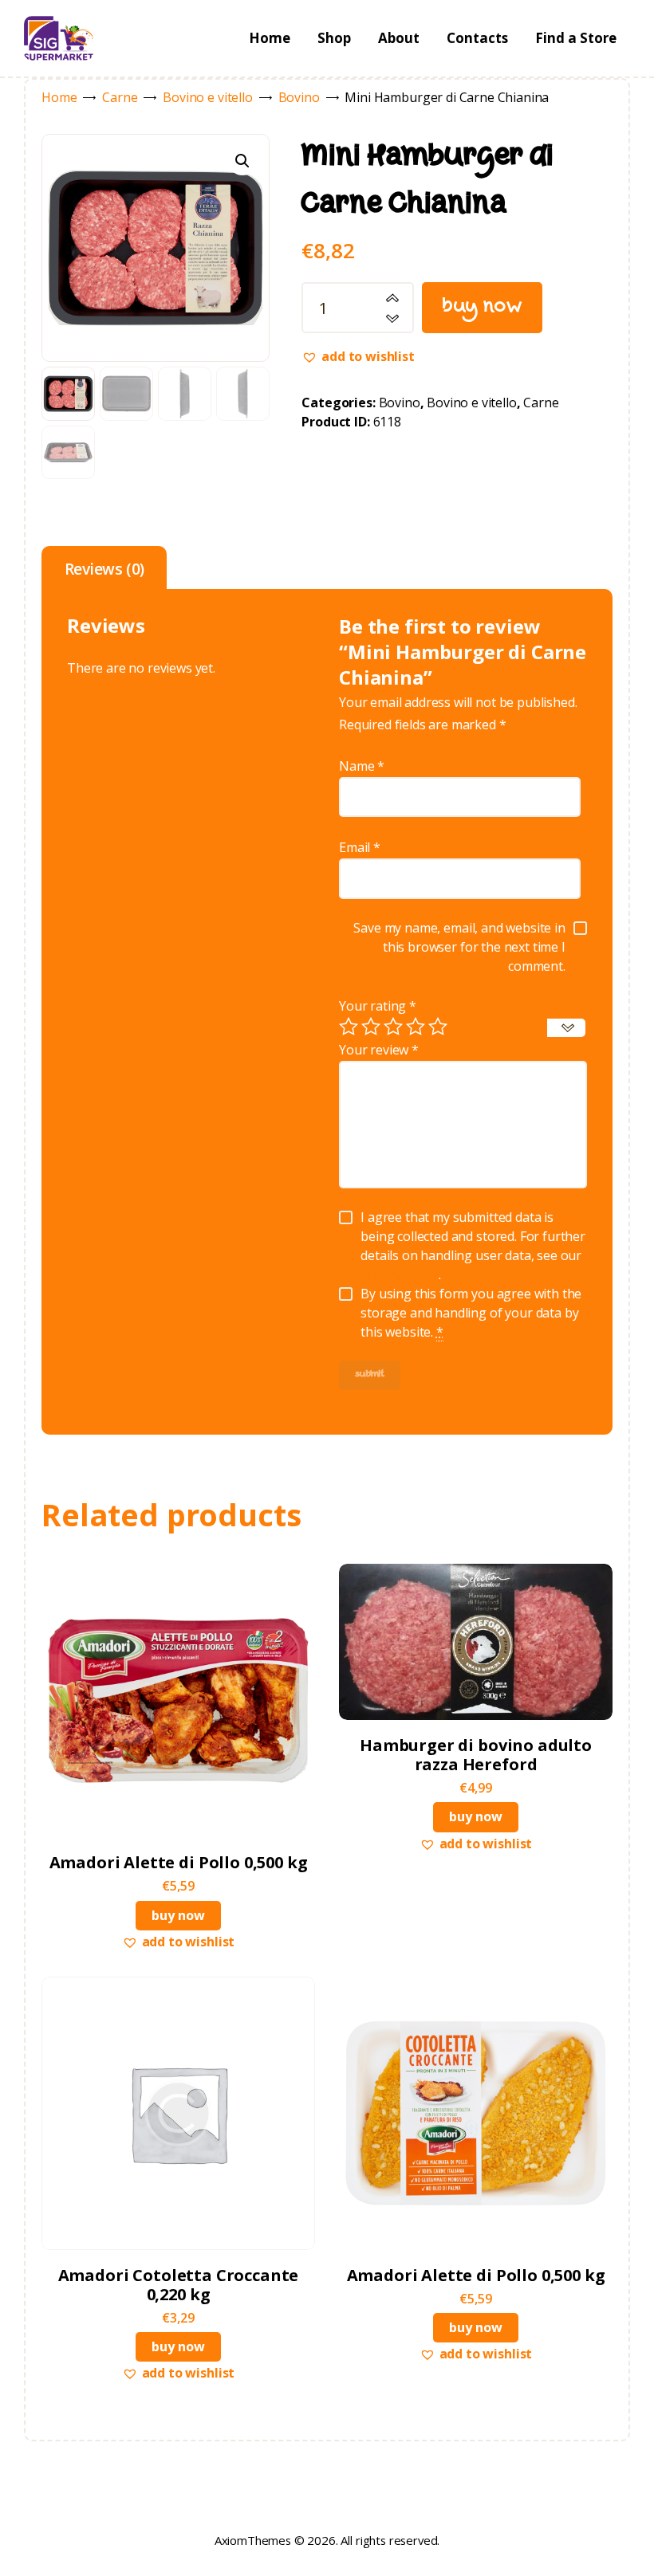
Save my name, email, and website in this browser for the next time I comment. (459, 947)
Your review (379, 1050)
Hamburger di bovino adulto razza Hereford (476, 1755)
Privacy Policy (400, 1274)
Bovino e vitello (207, 97)
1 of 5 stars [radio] (349, 1027)
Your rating (378, 1006)
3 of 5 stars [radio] (393, 1027)
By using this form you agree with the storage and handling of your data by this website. (471, 1313)
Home (59, 97)
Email (360, 847)
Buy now (483, 308)
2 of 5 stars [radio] (371, 1027)
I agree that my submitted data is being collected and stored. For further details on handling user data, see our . (473, 1246)
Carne (120, 97)
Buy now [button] (178, 1915)
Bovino (299, 97)
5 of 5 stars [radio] (438, 1027)
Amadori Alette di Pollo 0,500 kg (179, 1863)
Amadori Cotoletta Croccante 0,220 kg (179, 2285)
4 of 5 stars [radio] (416, 1027)
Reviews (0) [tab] (104, 569)
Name (362, 766)
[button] (242, 161)
